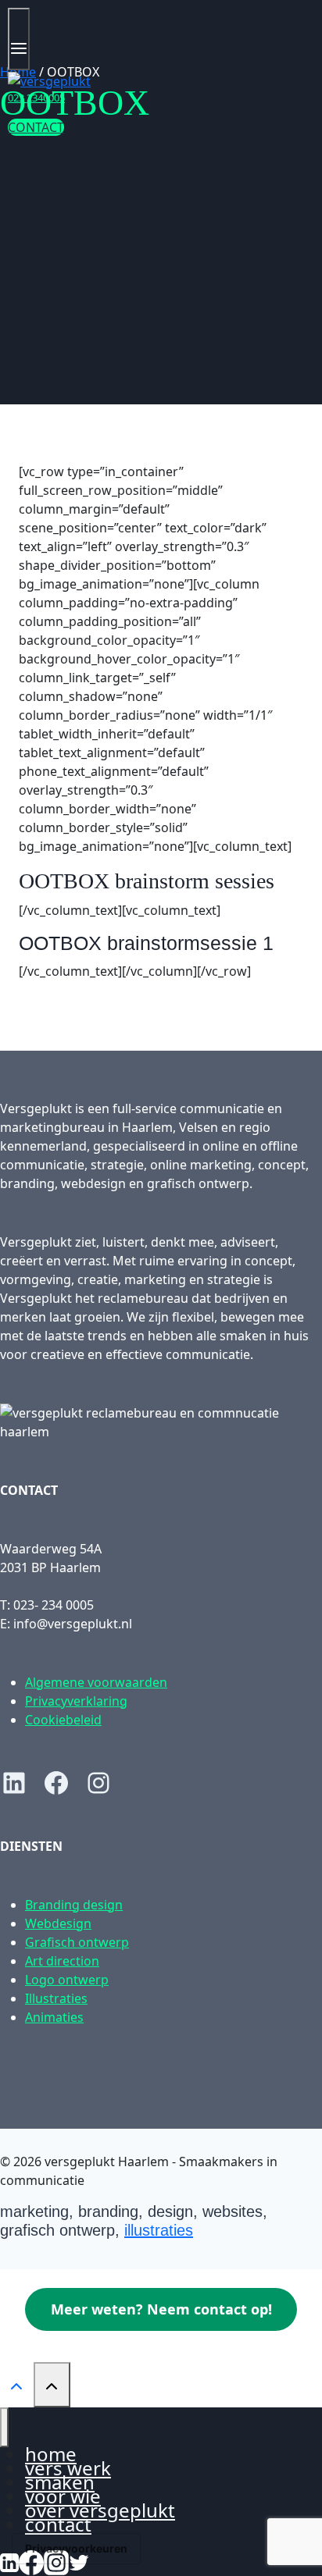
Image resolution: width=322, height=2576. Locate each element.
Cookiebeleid (63, 1720)
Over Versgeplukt (100, 2510)
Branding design (74, 1905)
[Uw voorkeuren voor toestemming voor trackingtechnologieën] (76, 2549)
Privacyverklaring (76, 1701)
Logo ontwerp (67, 1980)
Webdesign (58, 1923)
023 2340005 (36, 98)
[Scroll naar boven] (17, 2384)
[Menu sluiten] (4, 2427)
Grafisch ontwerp (77, 1942)
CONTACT (36, 127)
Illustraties (56, 1998)
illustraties (159, 2230)
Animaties (54, 2017)
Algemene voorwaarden (96, 1682)
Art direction (62, 1961)
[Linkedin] (9, 2560)
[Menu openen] (19, 39)
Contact (58, 2524)
